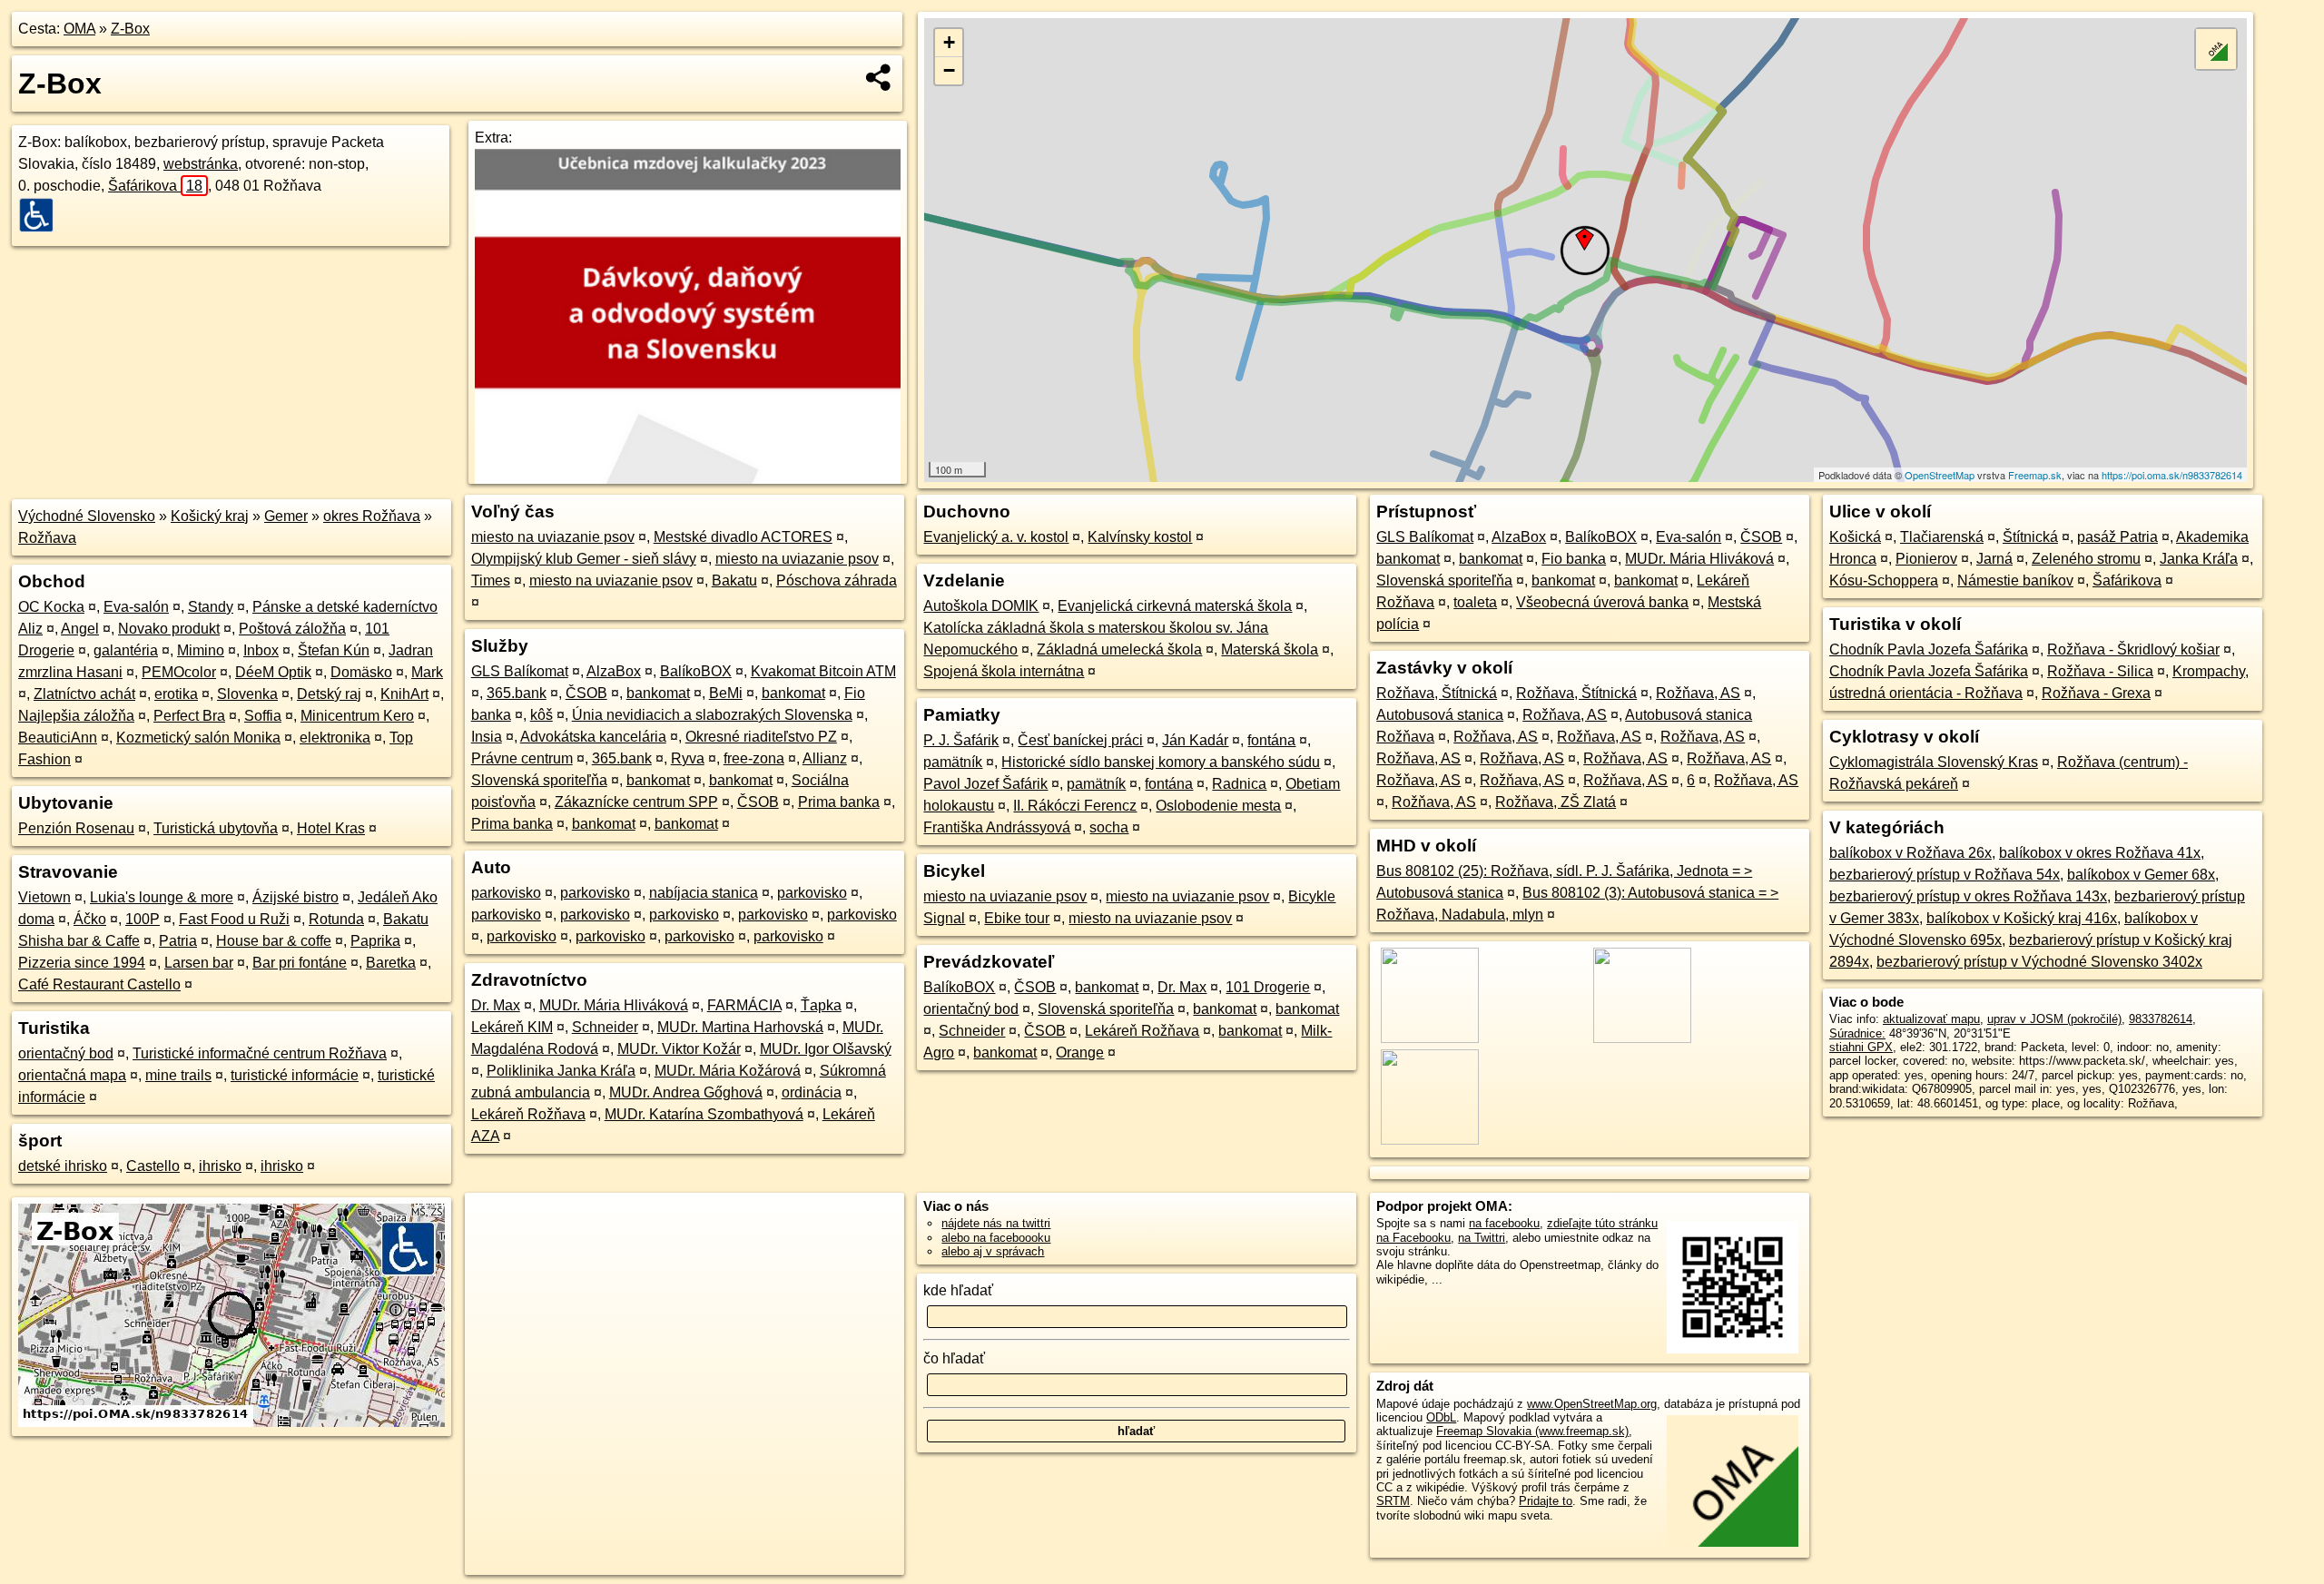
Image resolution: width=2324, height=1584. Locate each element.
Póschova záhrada (837, 580)
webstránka (201, 164)
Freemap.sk (2035, 475)
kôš (542, 715)
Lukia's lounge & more (162, 897)
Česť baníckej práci (1080, 740)
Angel (80, 629)
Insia (487, 737)
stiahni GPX (1861, 1047)
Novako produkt (169, 629)
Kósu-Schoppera (1884, 580)
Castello (153, 1166)
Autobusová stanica (1440, 715)
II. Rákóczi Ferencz (1075, 806)
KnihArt (404, 694)
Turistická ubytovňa (216, 828)
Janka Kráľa (2199, 559)
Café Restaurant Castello (99, 984)
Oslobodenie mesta (1218, 806)
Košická (1855, 537)
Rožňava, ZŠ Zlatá (1556, 802)
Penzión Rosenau (76, 828)
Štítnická (2030, 537)
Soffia (263, 716)
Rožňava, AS (1698, 693)
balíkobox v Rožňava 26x (1910, 853)
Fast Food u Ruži (234, 919)
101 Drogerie (1268, 987)
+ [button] (949, 42)
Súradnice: (1857, 1033)
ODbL (1441, 1417)
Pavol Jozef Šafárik (985, 784)
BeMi (726, 693)
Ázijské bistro (295, 897)
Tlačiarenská (1942, 537)
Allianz (825, 758)
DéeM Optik (273, 672)
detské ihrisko (63, 1166)
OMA (79, 29)
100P (143, 919)
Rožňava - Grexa (2096, 693)
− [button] (949, 70)
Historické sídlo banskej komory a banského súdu (1161, 762)
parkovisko (506, 893)
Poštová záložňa (292, 629)
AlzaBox (614, 671)
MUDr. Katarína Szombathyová (704, 1114)
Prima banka (839, 802)
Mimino (201, 650)
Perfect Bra (189, 716)
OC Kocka (51, 607)
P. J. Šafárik (961, 740)
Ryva (688, 758)
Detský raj (329, 694)
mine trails (178, 1075)
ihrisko (220, 1166)
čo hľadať (954, 1358)
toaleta (1475, 602)
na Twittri (1482, 1238)
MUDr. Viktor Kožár (679, 1049)
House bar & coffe (274, 941)
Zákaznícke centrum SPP (636, 802)
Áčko (90, 919)
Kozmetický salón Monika (198, 738)
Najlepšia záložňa (76, 716)
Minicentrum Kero (357, 716)
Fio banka (1574, 559)
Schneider (605, 1027)
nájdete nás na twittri (996, 1223)
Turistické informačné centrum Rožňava (260, 1053)
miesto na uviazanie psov (553, 537)
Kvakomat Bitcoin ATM (823, 671)
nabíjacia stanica (704, 893)
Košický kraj (210, 516)
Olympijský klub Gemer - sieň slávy (584, 559)
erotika (176, 694)
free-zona (754, 758)
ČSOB (586, 693)
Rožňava (47, 538)
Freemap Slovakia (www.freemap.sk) (1532, 1431)
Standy (211, 607)
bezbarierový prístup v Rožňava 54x (1945, 875)
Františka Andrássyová (997, 827)
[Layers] (2216, 49)
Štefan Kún (334, 650)
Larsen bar (199, 963)
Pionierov (1926, 559)
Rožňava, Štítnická (1437, 693)
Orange (1080, 1053)
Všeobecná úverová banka (1602, 602)
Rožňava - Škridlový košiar (2133, 649)
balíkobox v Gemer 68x (2141, 875)
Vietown (44, 897)
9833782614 (2161, 1019)
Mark (427, 672)
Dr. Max (496, 1005)
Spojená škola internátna (1004, 671)
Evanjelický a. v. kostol (996, 537)
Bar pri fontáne (300, 963)
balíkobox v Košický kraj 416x (2022, 918)
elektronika (335, 738)
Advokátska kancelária (593, 737)
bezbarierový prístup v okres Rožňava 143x (1968, 896)
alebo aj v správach (993, 1251)
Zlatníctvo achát (84, 694)
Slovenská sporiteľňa (539, 780)
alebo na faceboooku (996, 1238)
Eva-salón (136, 607)
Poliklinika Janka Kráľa (561, 1071)
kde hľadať (958, 1290)
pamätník (953, 762)
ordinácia (812, 1092)
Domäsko (361, 672)
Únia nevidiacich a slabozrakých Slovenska (712, 715)
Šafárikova (155, 186)
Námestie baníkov (2015, 580)
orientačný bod (66, 1053)
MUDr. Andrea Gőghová (686, 1092)
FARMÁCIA (744, 1005)
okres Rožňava (372, 516)
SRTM (1393, 1501)
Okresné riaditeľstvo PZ (761, 737)
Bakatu (734, 580)
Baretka (391, 963)
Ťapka (821, 1005)
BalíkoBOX (696, 671)
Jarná (1994, 559)
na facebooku (1504, 1223)
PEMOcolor (179, 672)
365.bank (517, 693)
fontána (1271, 740)
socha (1109, 827)
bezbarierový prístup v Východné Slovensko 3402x (2039, 962)
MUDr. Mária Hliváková (614, 1005)
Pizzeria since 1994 (82, 963)
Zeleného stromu (2086, 559)
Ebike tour (1017, 918)
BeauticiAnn (58, 738)
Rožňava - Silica (2100, 671)
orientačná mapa (72, 1075)
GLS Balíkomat (520, 671)
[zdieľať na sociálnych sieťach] (879, 77)
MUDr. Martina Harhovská (740, 1027)
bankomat (658, 693)
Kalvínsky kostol (1140, 537)
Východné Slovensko (87, 516)
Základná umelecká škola (1119, 649)
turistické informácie (295, 1075)
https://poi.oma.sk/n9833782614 (2172, 475)
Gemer (286, 516)
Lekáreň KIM (512, 1027)
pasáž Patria (2117, 537)
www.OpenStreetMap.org (1592, 1404)
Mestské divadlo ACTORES (743, 537)
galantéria (126, 650)
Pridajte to (1546, 1501)
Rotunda (336, 919)
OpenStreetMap (1940, 475)
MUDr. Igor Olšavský (826, 1049)
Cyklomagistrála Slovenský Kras (1934, 762)
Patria (178, 941)
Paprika (375, 941)
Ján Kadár (1195, 740)
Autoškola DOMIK (981, 606)
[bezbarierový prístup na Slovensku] (42, 215)
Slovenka (247, 694)
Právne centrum (522, 758)
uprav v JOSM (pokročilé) (2054, 1019)
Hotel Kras (331, 828)
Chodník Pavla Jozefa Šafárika (1929, 649)
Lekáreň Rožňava (528, 1114)
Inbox (261, 650)
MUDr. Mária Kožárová (728, 1071)
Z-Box (130, 29)
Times (491, 580)
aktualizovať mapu (1931, 1019)
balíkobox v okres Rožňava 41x (2100, 853)
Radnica (1239, 784)
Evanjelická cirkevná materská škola (1175, 606)
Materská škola (1270, 649)
